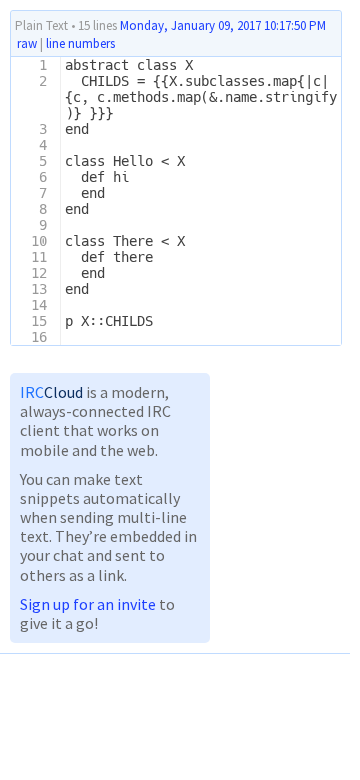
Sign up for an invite (88, 604)
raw (27, 43)
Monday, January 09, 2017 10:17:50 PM (223, 25)
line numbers (80, 44)
